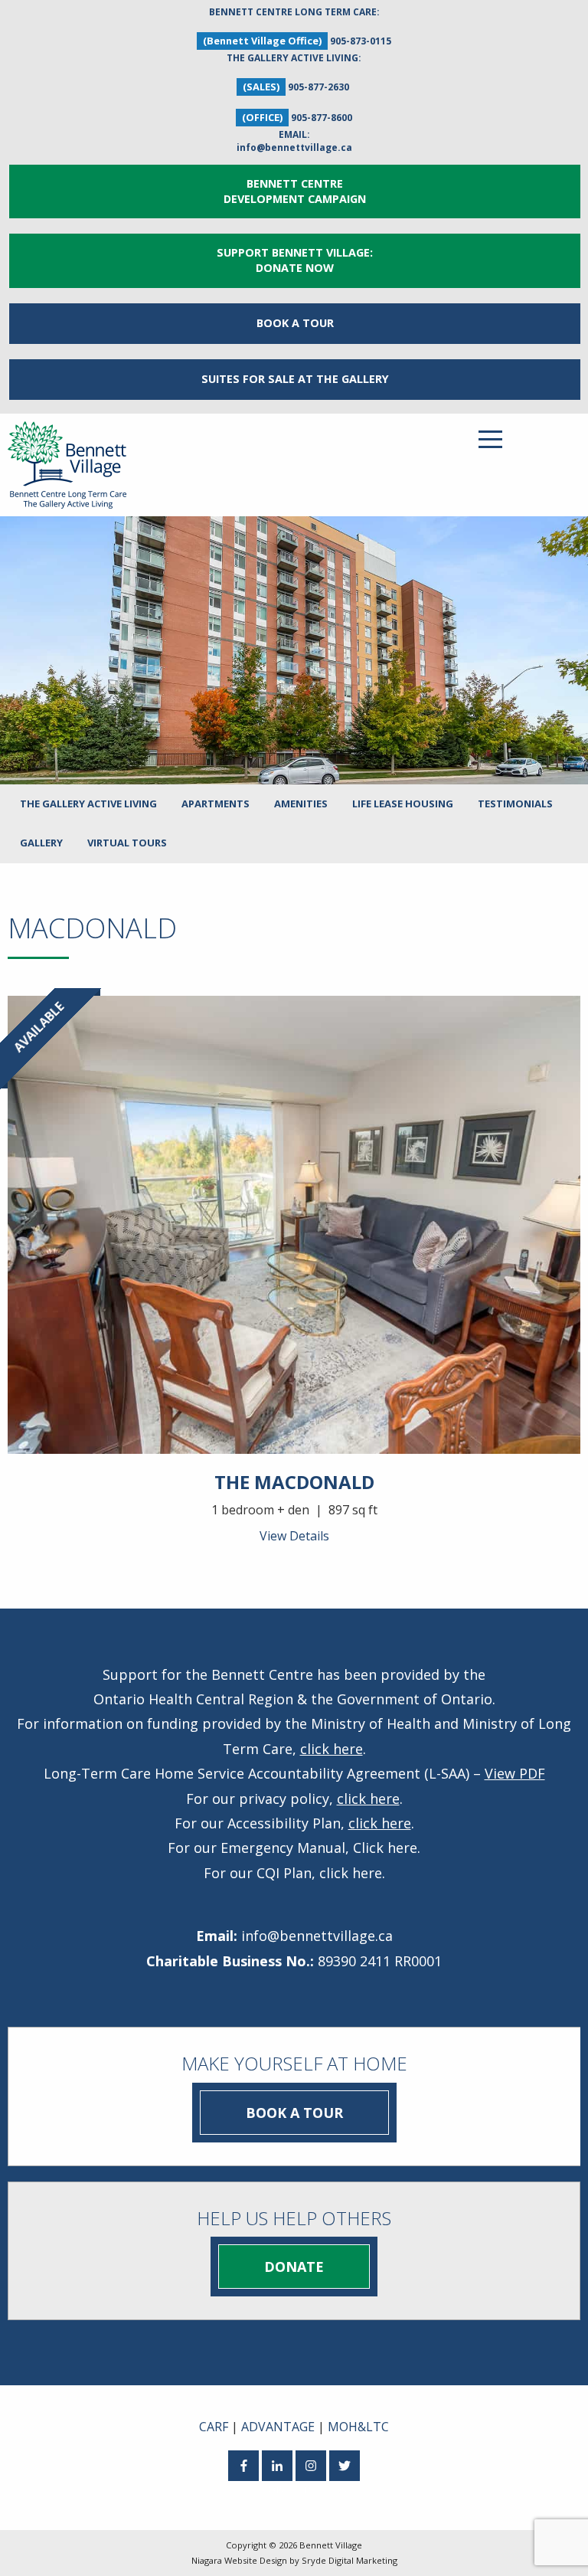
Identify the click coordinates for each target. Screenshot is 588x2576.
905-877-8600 (322, 118)
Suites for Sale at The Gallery (295, 379)
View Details (294, 1536)
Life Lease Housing (403, 804)
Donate (294, 2267)
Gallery (41, 843)
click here (332, 1749)
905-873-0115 (361, 41)
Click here (385, 1848)
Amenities (301, 804)
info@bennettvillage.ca (294, 147)
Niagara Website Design (239, 2560)
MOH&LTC (358, 2427)
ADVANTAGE (278, 2427)
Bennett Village (331, 2545)
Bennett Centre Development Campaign (295, 191)
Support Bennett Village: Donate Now (295, 260)
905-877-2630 (318, 87)
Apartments (216, 804)
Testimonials (515, 804)
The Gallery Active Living (88, 804)
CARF (214, 2427)
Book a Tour (295, 323)
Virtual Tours (127, 843)
